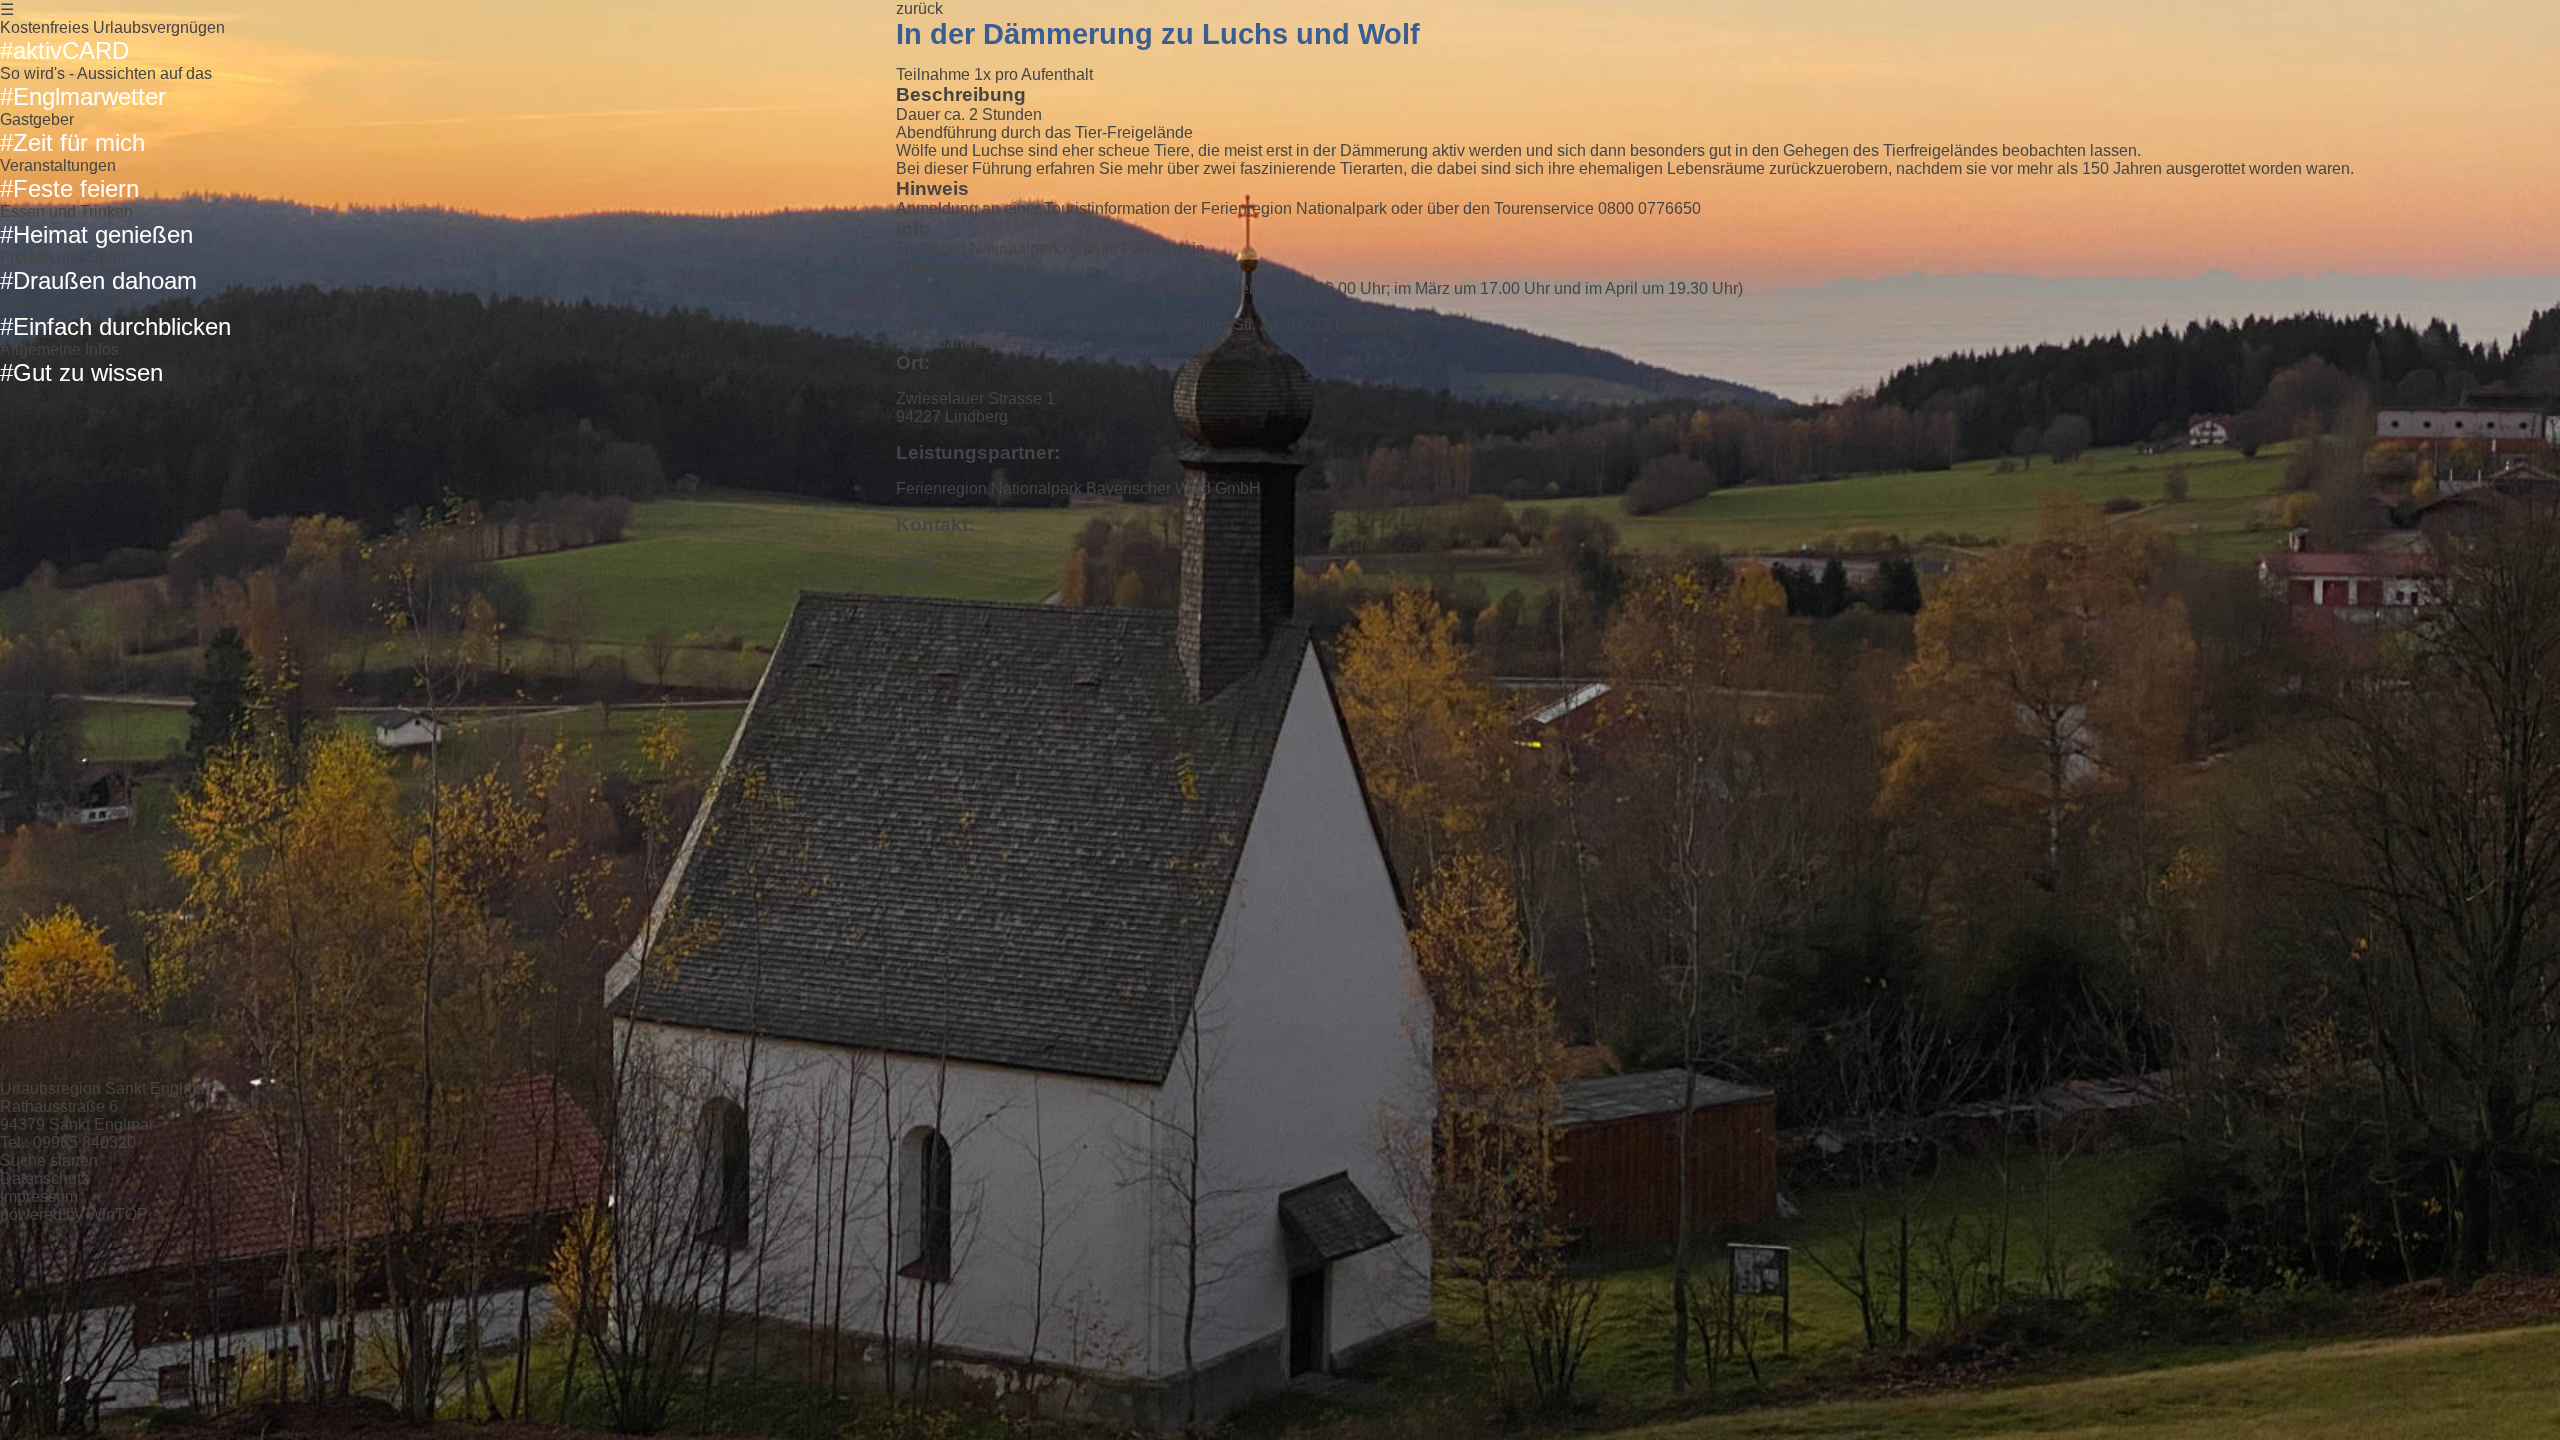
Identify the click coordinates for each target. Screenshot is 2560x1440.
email (915, 560)
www (914, 578)
